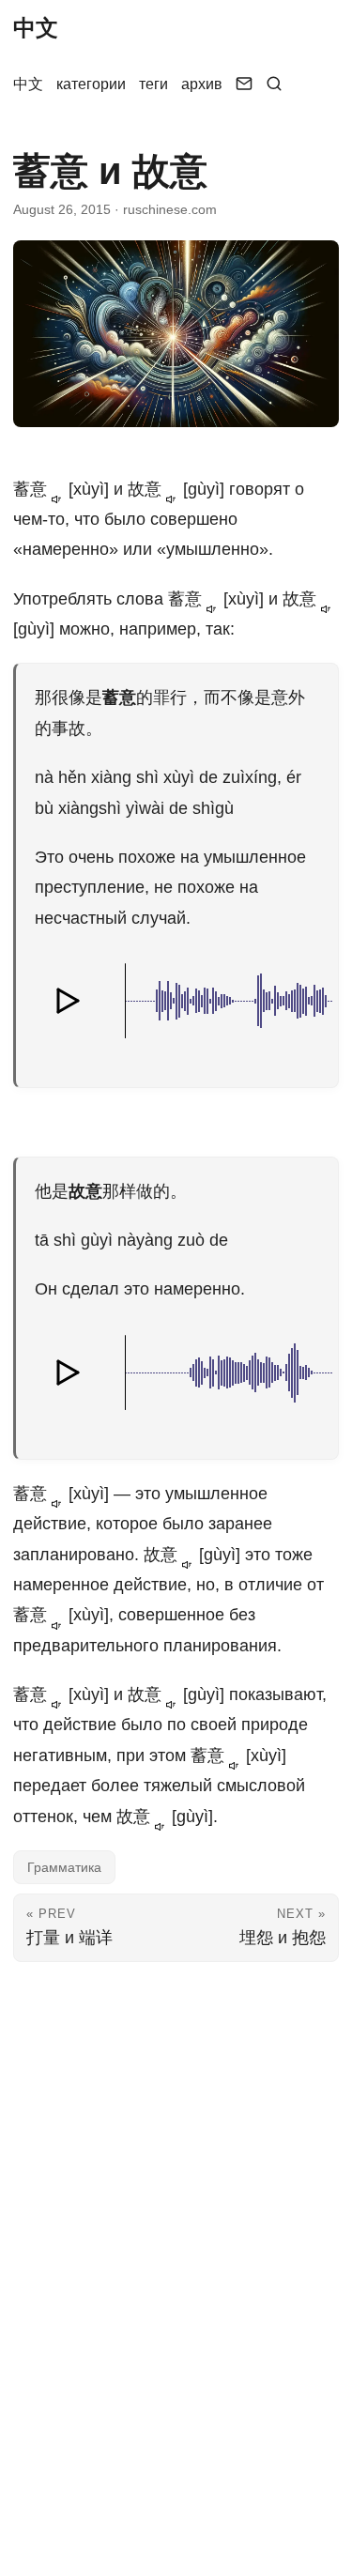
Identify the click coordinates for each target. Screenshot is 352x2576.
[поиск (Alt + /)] (274, 84)
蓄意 (32, 489)
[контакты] (244, 84)
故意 (147, 489)
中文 (36, 28)
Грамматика (64, 1867)
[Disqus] (176, 2206)
